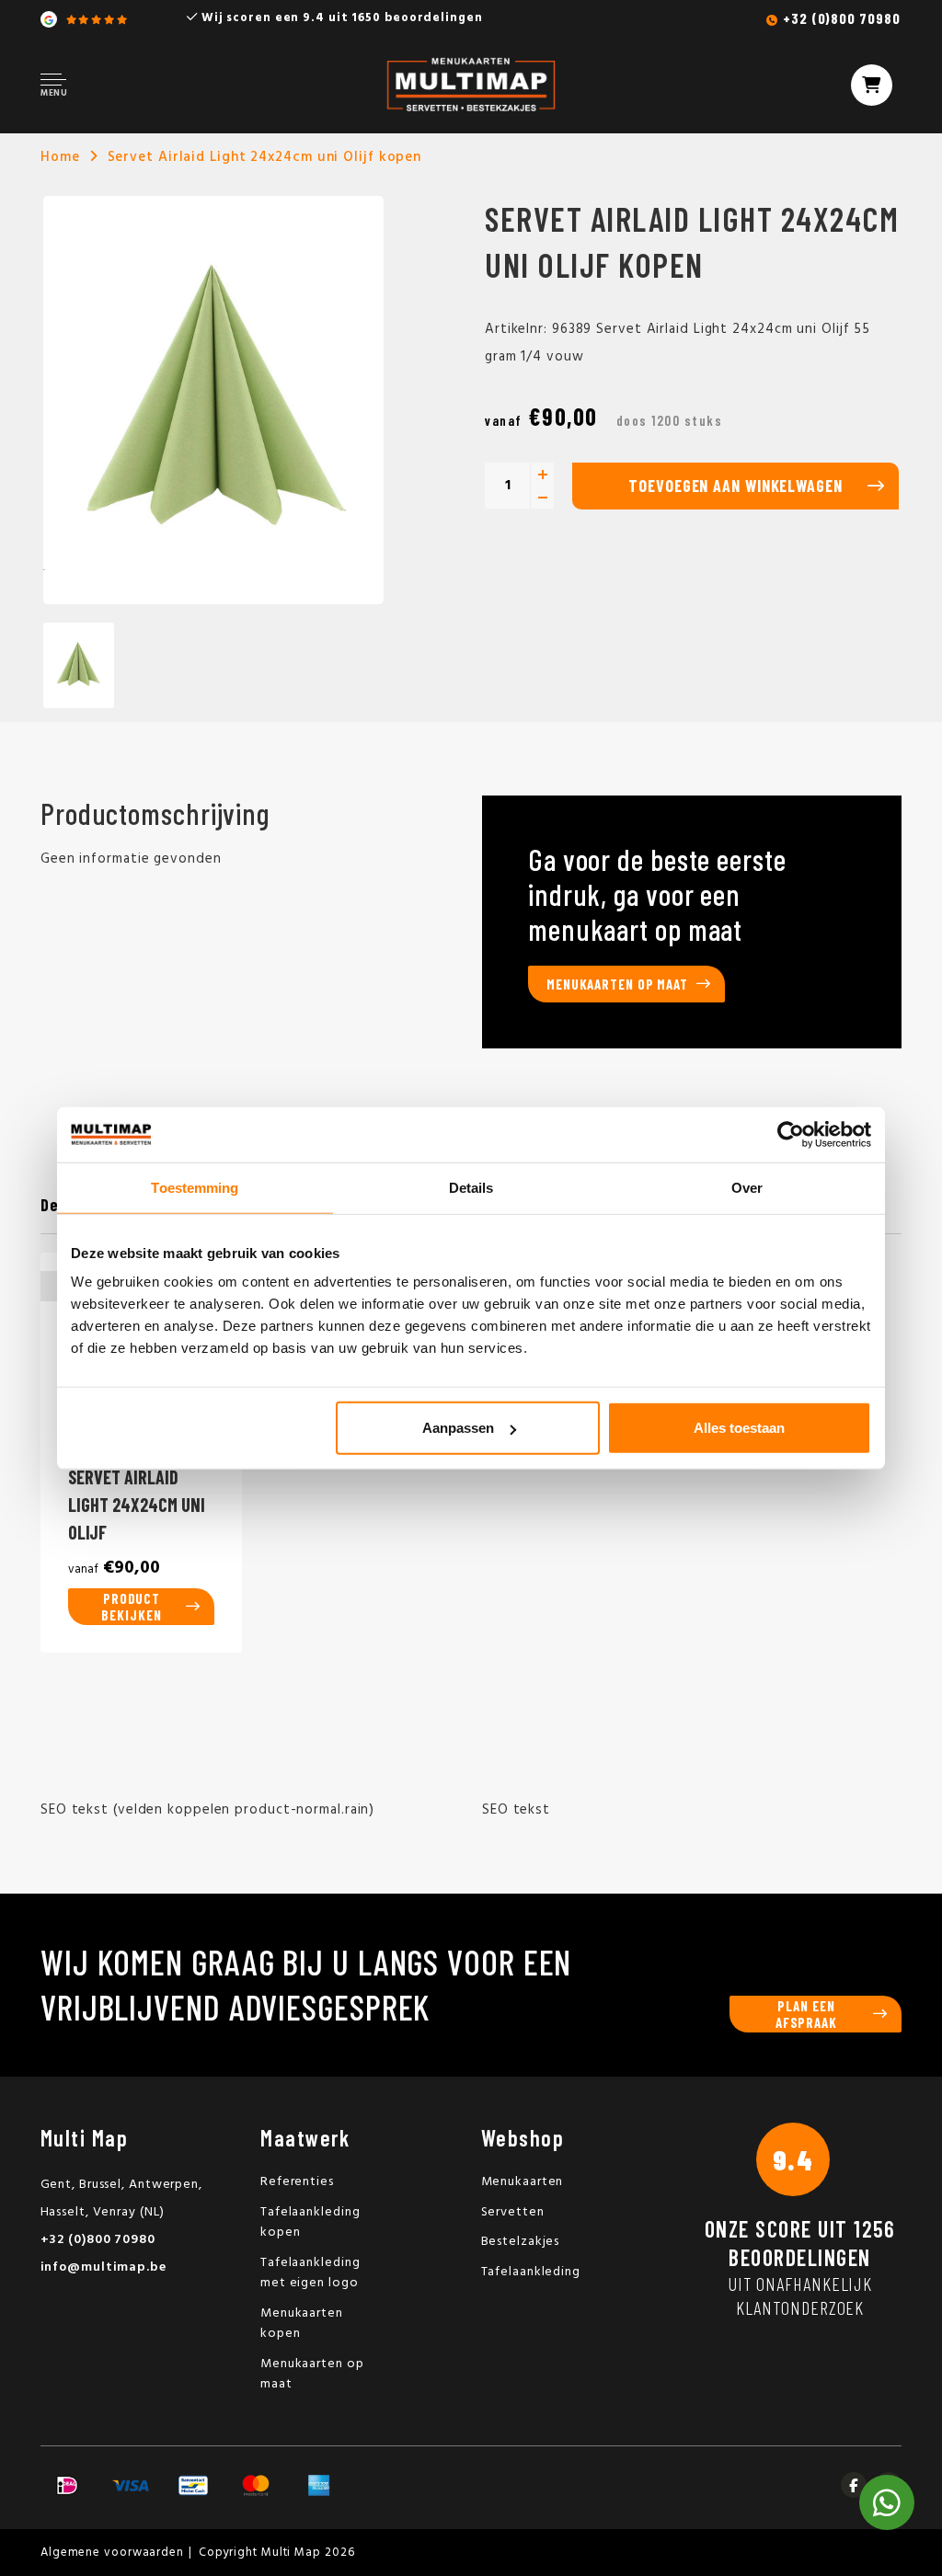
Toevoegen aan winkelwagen (735, 486)
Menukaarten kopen (302, 2324)
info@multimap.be (103, 2267)
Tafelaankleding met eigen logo (310, 2273)
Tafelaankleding (531, 2272)
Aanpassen (458, 1428)
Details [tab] (471, 1187)
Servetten (513, 2212)
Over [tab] (747, 1187)
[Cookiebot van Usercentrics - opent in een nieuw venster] (791, 1134)
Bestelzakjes (521, 2242)
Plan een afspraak (806, 2014)
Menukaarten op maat (617, 984)
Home (60, 157)
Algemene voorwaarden (112, 2553)
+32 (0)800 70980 (841, 18)
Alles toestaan (739, 1428)
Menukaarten (523, 2182)
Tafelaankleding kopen (310, 2223)
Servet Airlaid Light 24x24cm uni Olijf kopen (265, 157)
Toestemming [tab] (195, 1187)
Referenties (297, 2182)
